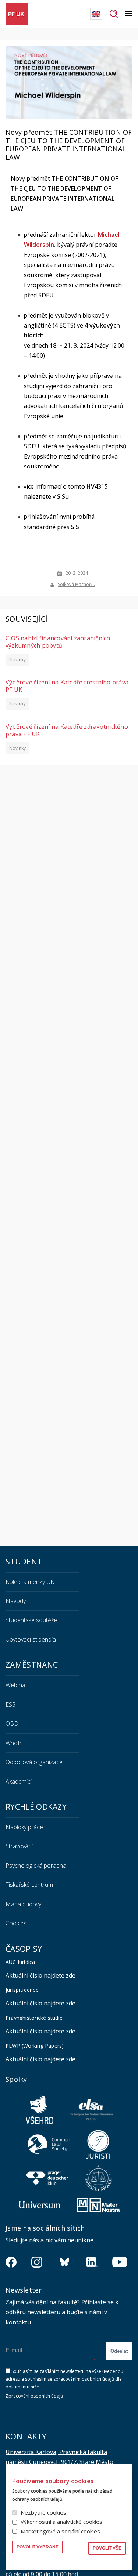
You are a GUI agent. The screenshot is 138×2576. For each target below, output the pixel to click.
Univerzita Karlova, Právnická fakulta (56, 2452)
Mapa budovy (23, 1904)
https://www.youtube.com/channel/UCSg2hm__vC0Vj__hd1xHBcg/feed (120, 2262)
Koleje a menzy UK (30, 1582)
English (96, 14)
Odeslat (119, 2351)
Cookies (16, 1923)
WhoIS (14, 1743)
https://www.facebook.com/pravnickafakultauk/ (11, 2262)
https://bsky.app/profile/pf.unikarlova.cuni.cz (64, 2262)
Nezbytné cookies (43, 2512)
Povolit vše (107, 2548)
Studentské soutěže (31, 1620)
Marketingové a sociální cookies (60, 2531)
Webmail (17, 1685)
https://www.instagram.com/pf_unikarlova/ (37, 2262)
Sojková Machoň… (76, 584)
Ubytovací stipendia (31, 1639)
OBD (12, 1723)
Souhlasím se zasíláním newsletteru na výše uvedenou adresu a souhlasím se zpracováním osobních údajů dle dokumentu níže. (64, 2379)
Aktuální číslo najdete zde (40, 1975)
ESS (10, 1704)
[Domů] (17, 14)
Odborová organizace (34, 1762)
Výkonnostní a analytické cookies (61, 2522)
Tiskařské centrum (29, 1885)
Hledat (114, 14)
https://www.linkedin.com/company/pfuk (92, 2262)
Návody (16, 1601)
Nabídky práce (24, 1827)
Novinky (17, 660)
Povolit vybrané (38, 2547)
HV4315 (97, 486)
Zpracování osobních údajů (34, 2396)
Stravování (19, 1846)
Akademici (19, 1781)
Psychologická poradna (36, 1866)
